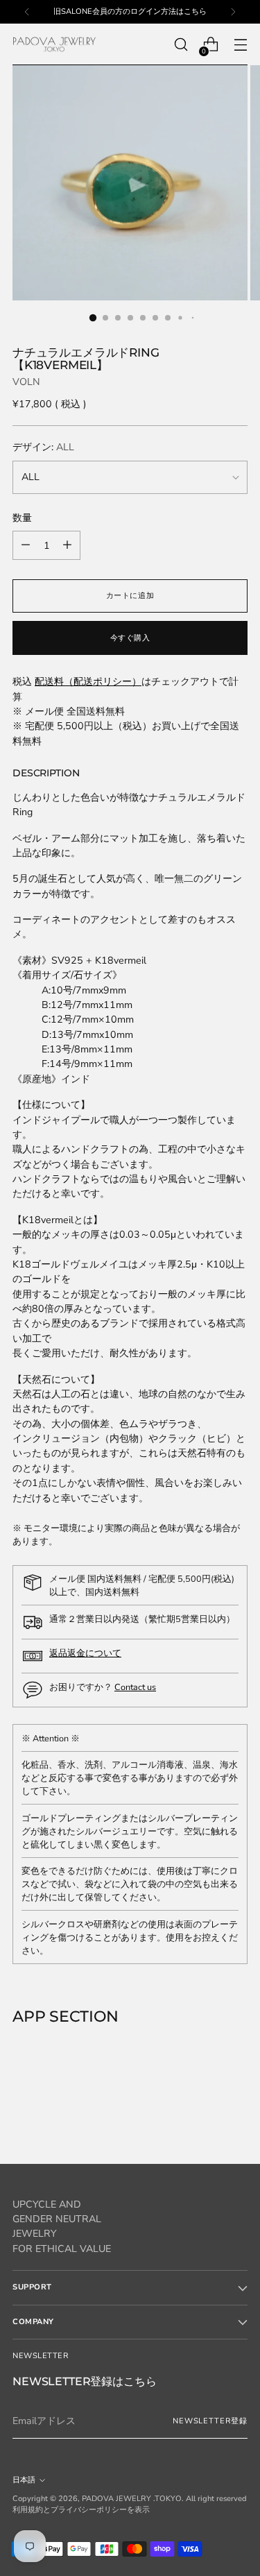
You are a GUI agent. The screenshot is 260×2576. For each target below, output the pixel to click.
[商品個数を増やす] (26, 545)
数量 (22, 518)
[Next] (233, 12)
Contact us (135, 1687)
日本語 (24, 2480)
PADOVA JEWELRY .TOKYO (132, 2499)
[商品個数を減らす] (67, 545)
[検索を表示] (181, 45)
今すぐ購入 (130, 638)
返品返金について (85, 1653)
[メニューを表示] (240, 45)
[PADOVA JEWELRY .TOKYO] (54, 45)
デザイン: (43, 447)
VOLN (26, 382)
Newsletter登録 (210, 2421)
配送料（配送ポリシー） (88, 682)
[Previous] (27, 12)
